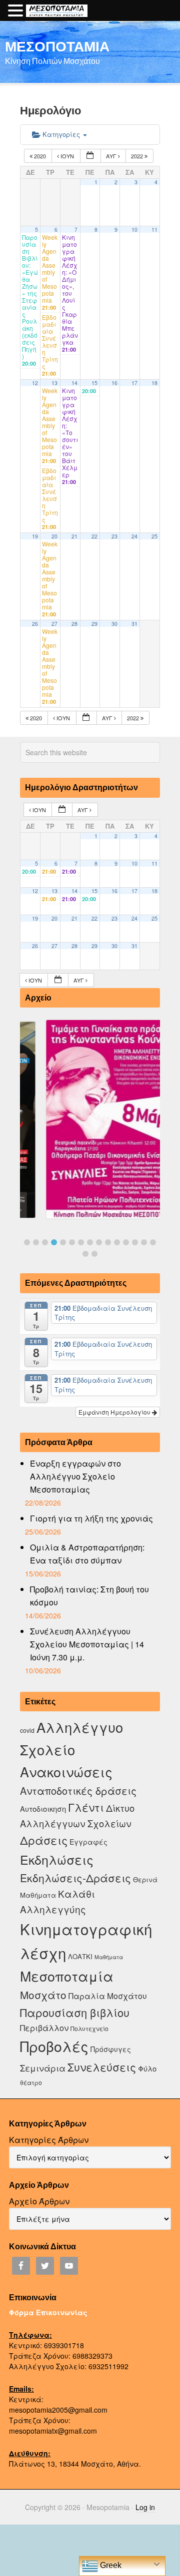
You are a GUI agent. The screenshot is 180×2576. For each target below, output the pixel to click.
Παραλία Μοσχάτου (108, 1996)
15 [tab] (153, 1242)
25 (154, 536)
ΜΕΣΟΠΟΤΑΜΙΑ (57, 46)
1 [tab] (27, 1242)
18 (154, 383)
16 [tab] (85, 1254)
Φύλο (147, 2068)
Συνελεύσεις (102, 2067)
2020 (40, 156)
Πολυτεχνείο (89, 2028)
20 (54, 536)
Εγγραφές (88, 1842)
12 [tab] (126, 1242)
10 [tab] (108, 1242)
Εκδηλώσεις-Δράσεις (75, 1878)
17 (134, 383)
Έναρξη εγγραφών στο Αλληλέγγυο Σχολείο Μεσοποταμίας (75, 1476)
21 (74, 536)
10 (134, 230)
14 (74, 383)
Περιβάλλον (44, 2028)
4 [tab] (54, 1242)
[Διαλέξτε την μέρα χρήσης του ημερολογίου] (90, 156)
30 (114, 624)
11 (154, 230)
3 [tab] (45, 1242)
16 (114, 383)
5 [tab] (63, 1242)
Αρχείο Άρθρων (39, 2201)
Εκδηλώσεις (57, 1859)
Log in (145, 2507)
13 (54, 383)
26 (35, 624)
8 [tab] (90, 1242)
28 (74, 624)
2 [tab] (36, 1242)
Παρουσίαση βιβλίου (75, 2012)
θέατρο (31, 2082)
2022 (138, 156)
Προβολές (54, 2046)
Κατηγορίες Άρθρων (49, 2140)
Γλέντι (86, 1807)
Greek (110, 2565)
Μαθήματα (109, 1957)
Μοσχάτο (43, 1995)
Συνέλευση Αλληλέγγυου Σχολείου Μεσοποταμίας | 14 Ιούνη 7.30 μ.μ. (87, 1644)
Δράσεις (44, 1840)
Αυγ (112, 156)
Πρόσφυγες (111, 2049)
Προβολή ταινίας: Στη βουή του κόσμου (89, 1596)
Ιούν (67, 156)
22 (94, 536)
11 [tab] (117, 1242)
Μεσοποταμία (67, 1976)
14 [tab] (144, 1242)
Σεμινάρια (43, 2068)
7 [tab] (81, 1242)
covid (27, 1730)
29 (94, 624)
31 (134, 624)
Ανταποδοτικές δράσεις (78, 1791)
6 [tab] (72, 1242)
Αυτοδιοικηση (43, 1808)
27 (54, 624)
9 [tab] (99, 1242)
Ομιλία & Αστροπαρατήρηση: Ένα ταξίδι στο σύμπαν (87, 1554)
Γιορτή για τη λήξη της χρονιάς (91, 1518)
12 (35, 383)
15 (94, 383)
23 (114, 536)
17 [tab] (94, 1254)
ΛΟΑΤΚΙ (80, 1956)
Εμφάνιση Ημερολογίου (115, 1412)
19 (35, 536)
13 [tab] (135, 1242)
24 (134, 536)
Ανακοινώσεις (66, 1772)
